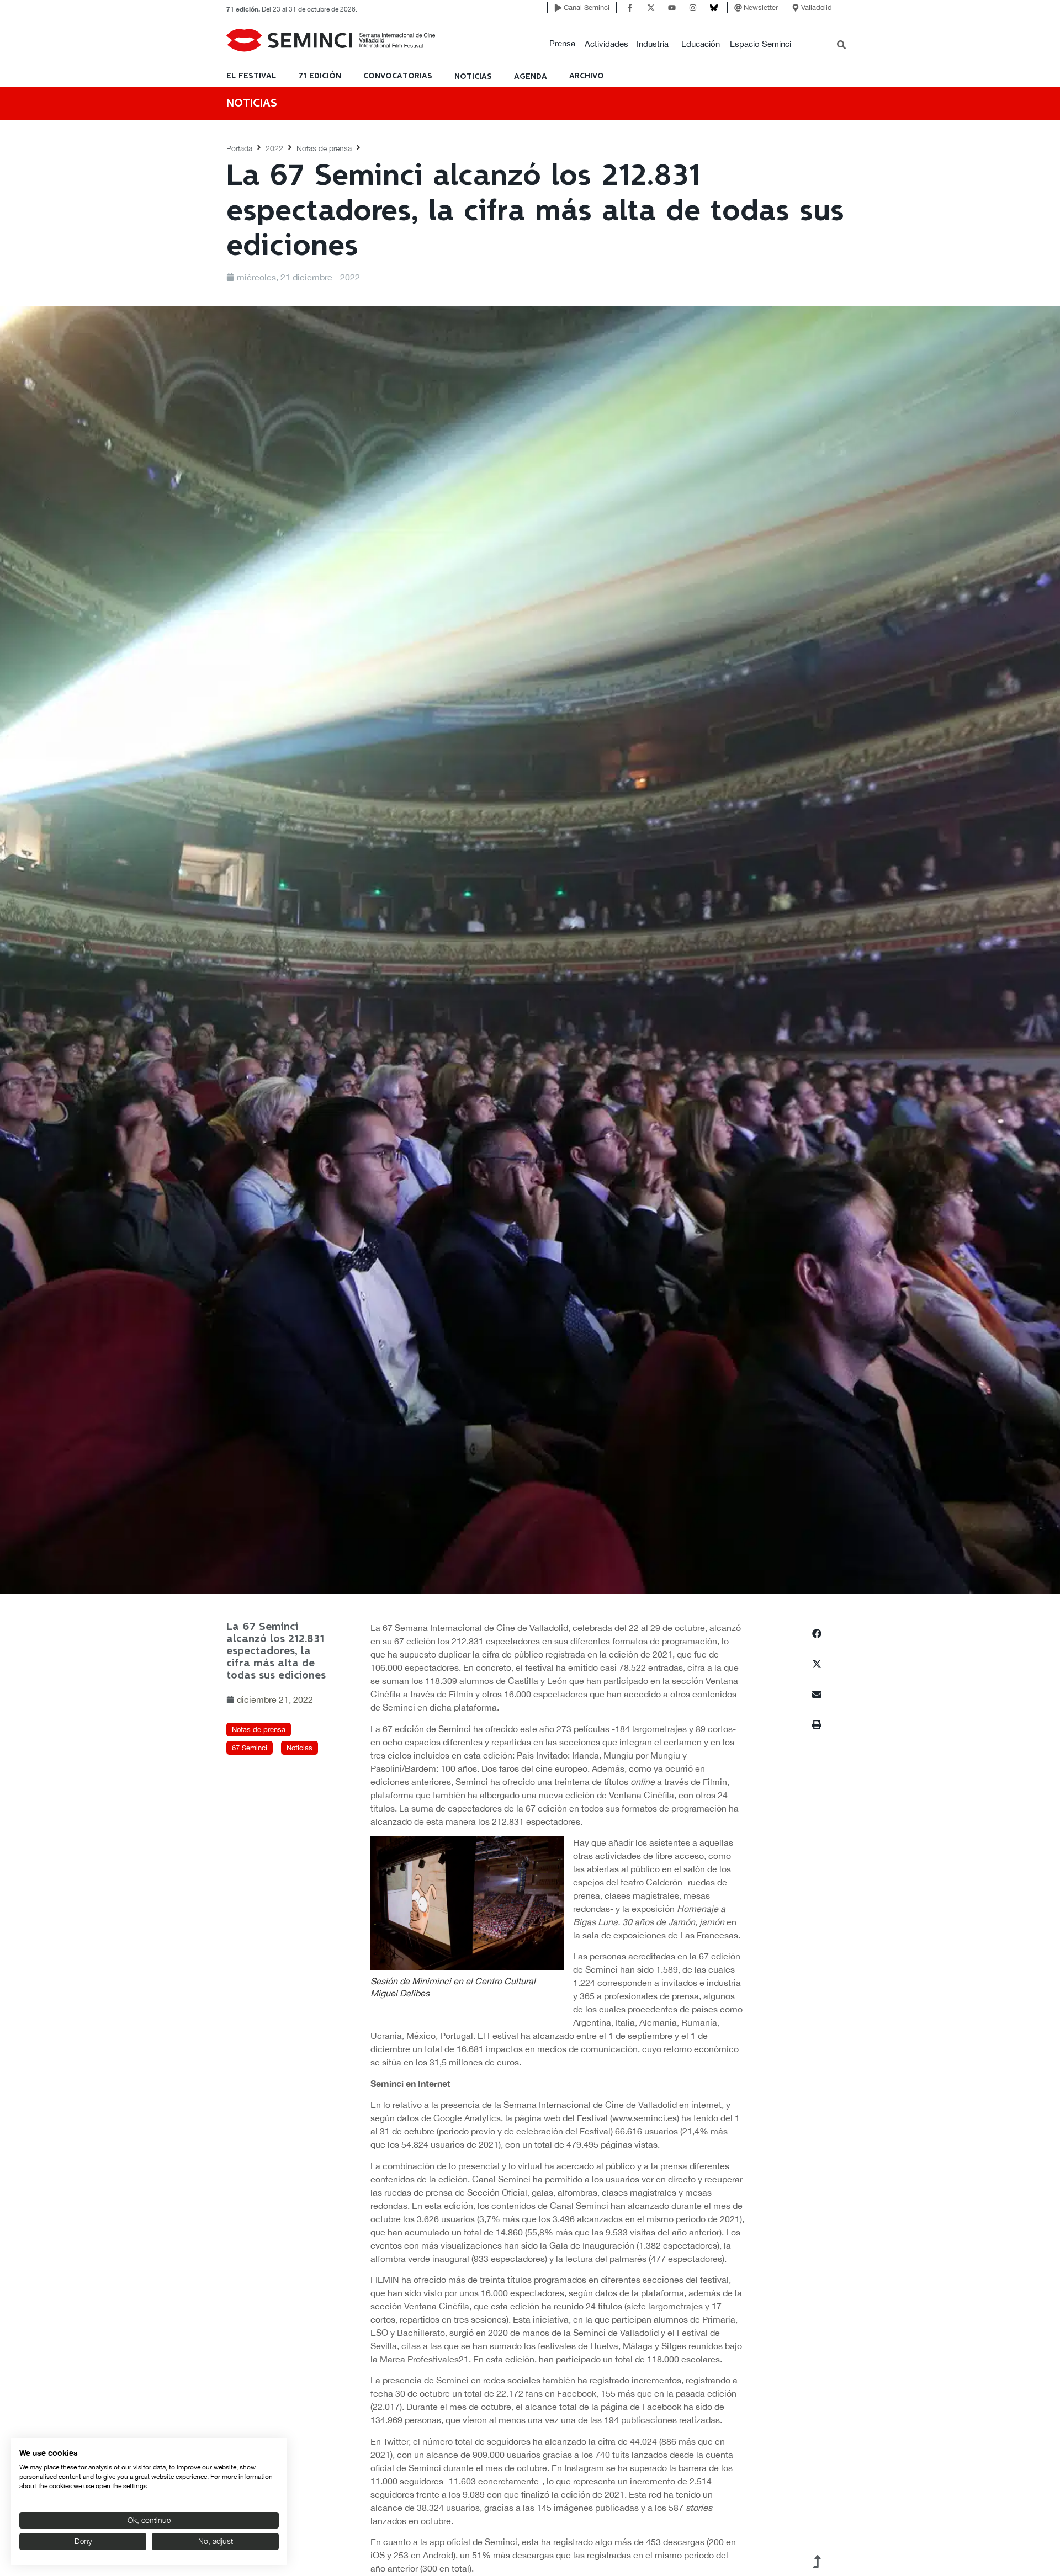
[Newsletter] (738, 8)
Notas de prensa (324, 148)
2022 (274, 148)
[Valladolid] (796, 8)
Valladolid (817, 7)
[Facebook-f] (630, 8)
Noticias (300, 1748)
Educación (701, 44)
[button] (562, 44)
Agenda (531, 77)
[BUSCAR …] (841, 46)
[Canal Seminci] (558, 8)
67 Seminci (250, 1748)
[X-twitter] (651, 8)
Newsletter (761, 7)
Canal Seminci (587, 7)
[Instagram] (693, 8)
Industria (653, 44)
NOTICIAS (473, 77)
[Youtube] (672, 8)
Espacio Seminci (760, 44)
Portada (239, 148)
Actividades (606, 44)
